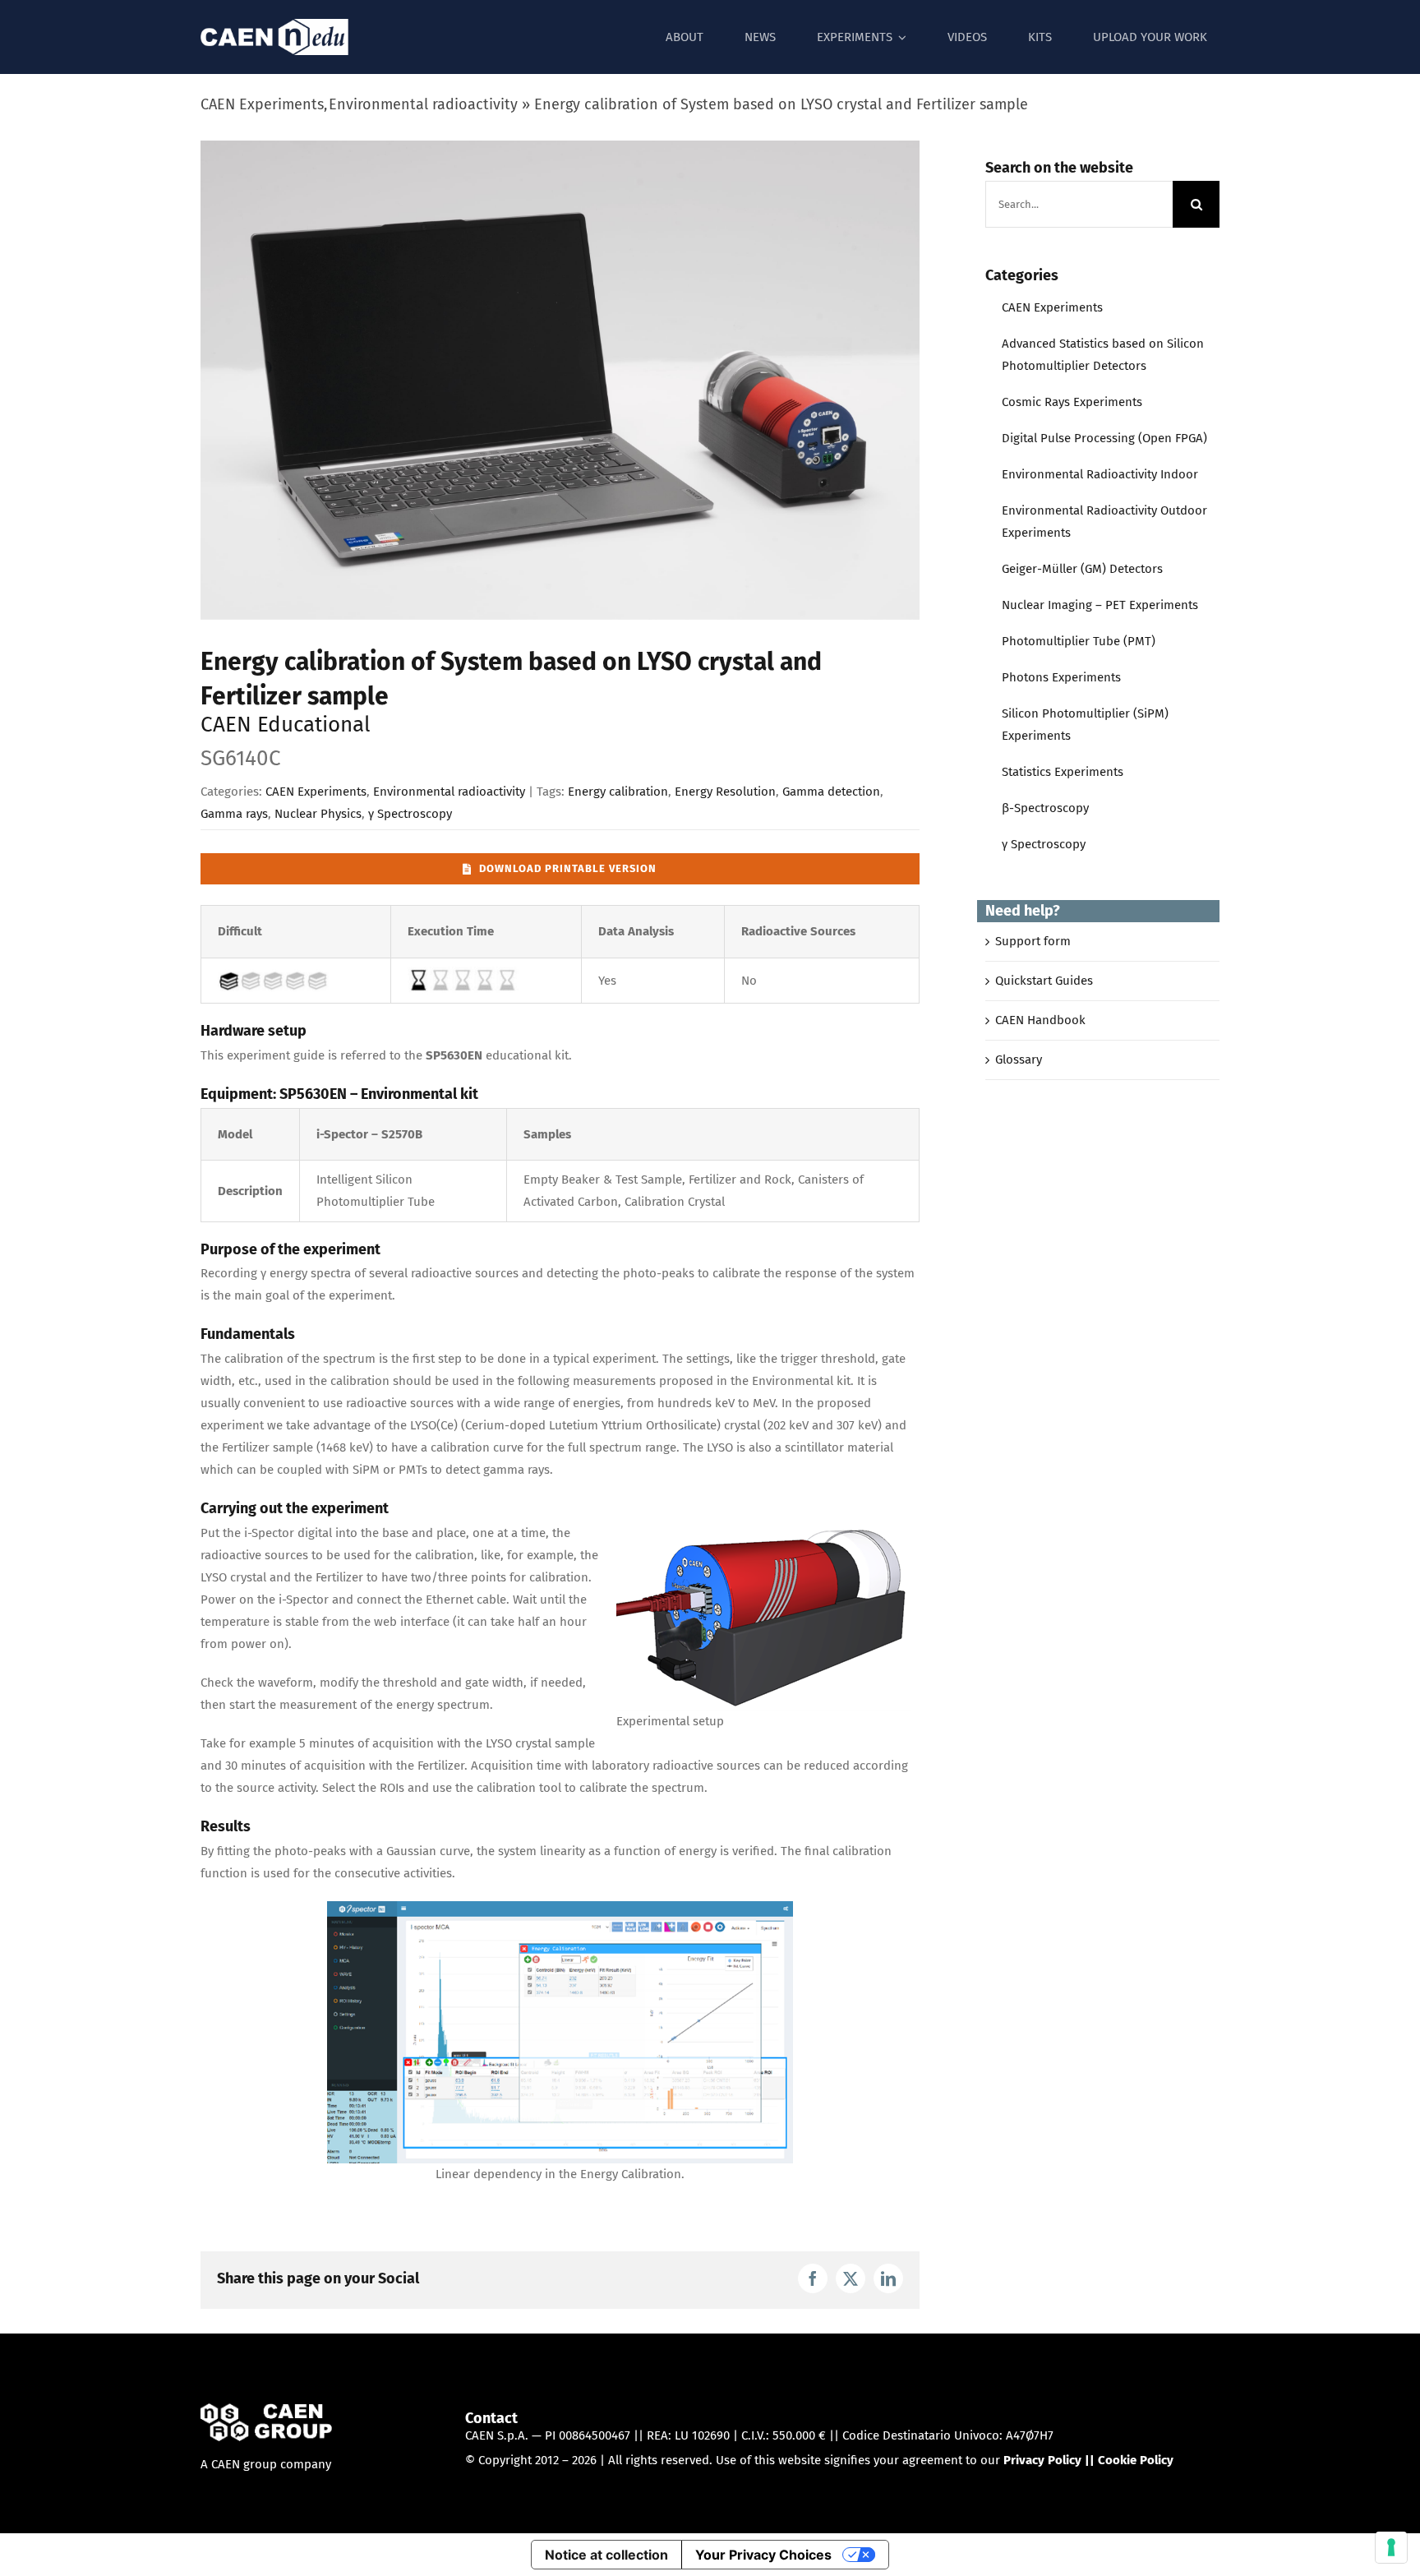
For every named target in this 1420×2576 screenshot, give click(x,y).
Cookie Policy (1136, 2460)
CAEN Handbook (1040, 1020)
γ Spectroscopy (410, 814)
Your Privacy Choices (763, 2555)
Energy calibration (618, 792)
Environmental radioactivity (449, 792)
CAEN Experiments (316, 792)
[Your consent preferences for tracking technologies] (1391, 2547)
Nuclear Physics (318, 814)
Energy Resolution (725, 792)
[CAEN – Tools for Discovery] (266, 2414)
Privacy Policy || (1051, 2460)
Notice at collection (606, 2555)
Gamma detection (831, 792)
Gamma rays (234, 814)
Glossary (1019, 1059)
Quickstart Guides (1044, 981)
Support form (1033, 941)
